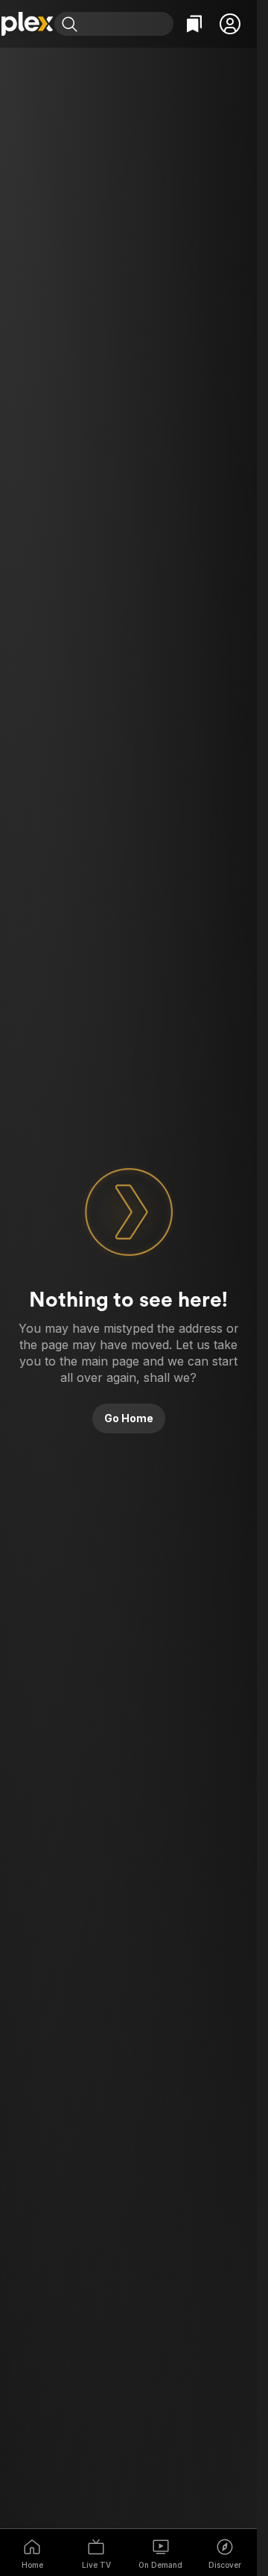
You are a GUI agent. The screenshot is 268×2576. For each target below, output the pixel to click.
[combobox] (127, 24)
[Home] (27, 24)
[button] (230, 24)
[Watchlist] (194, 24)
